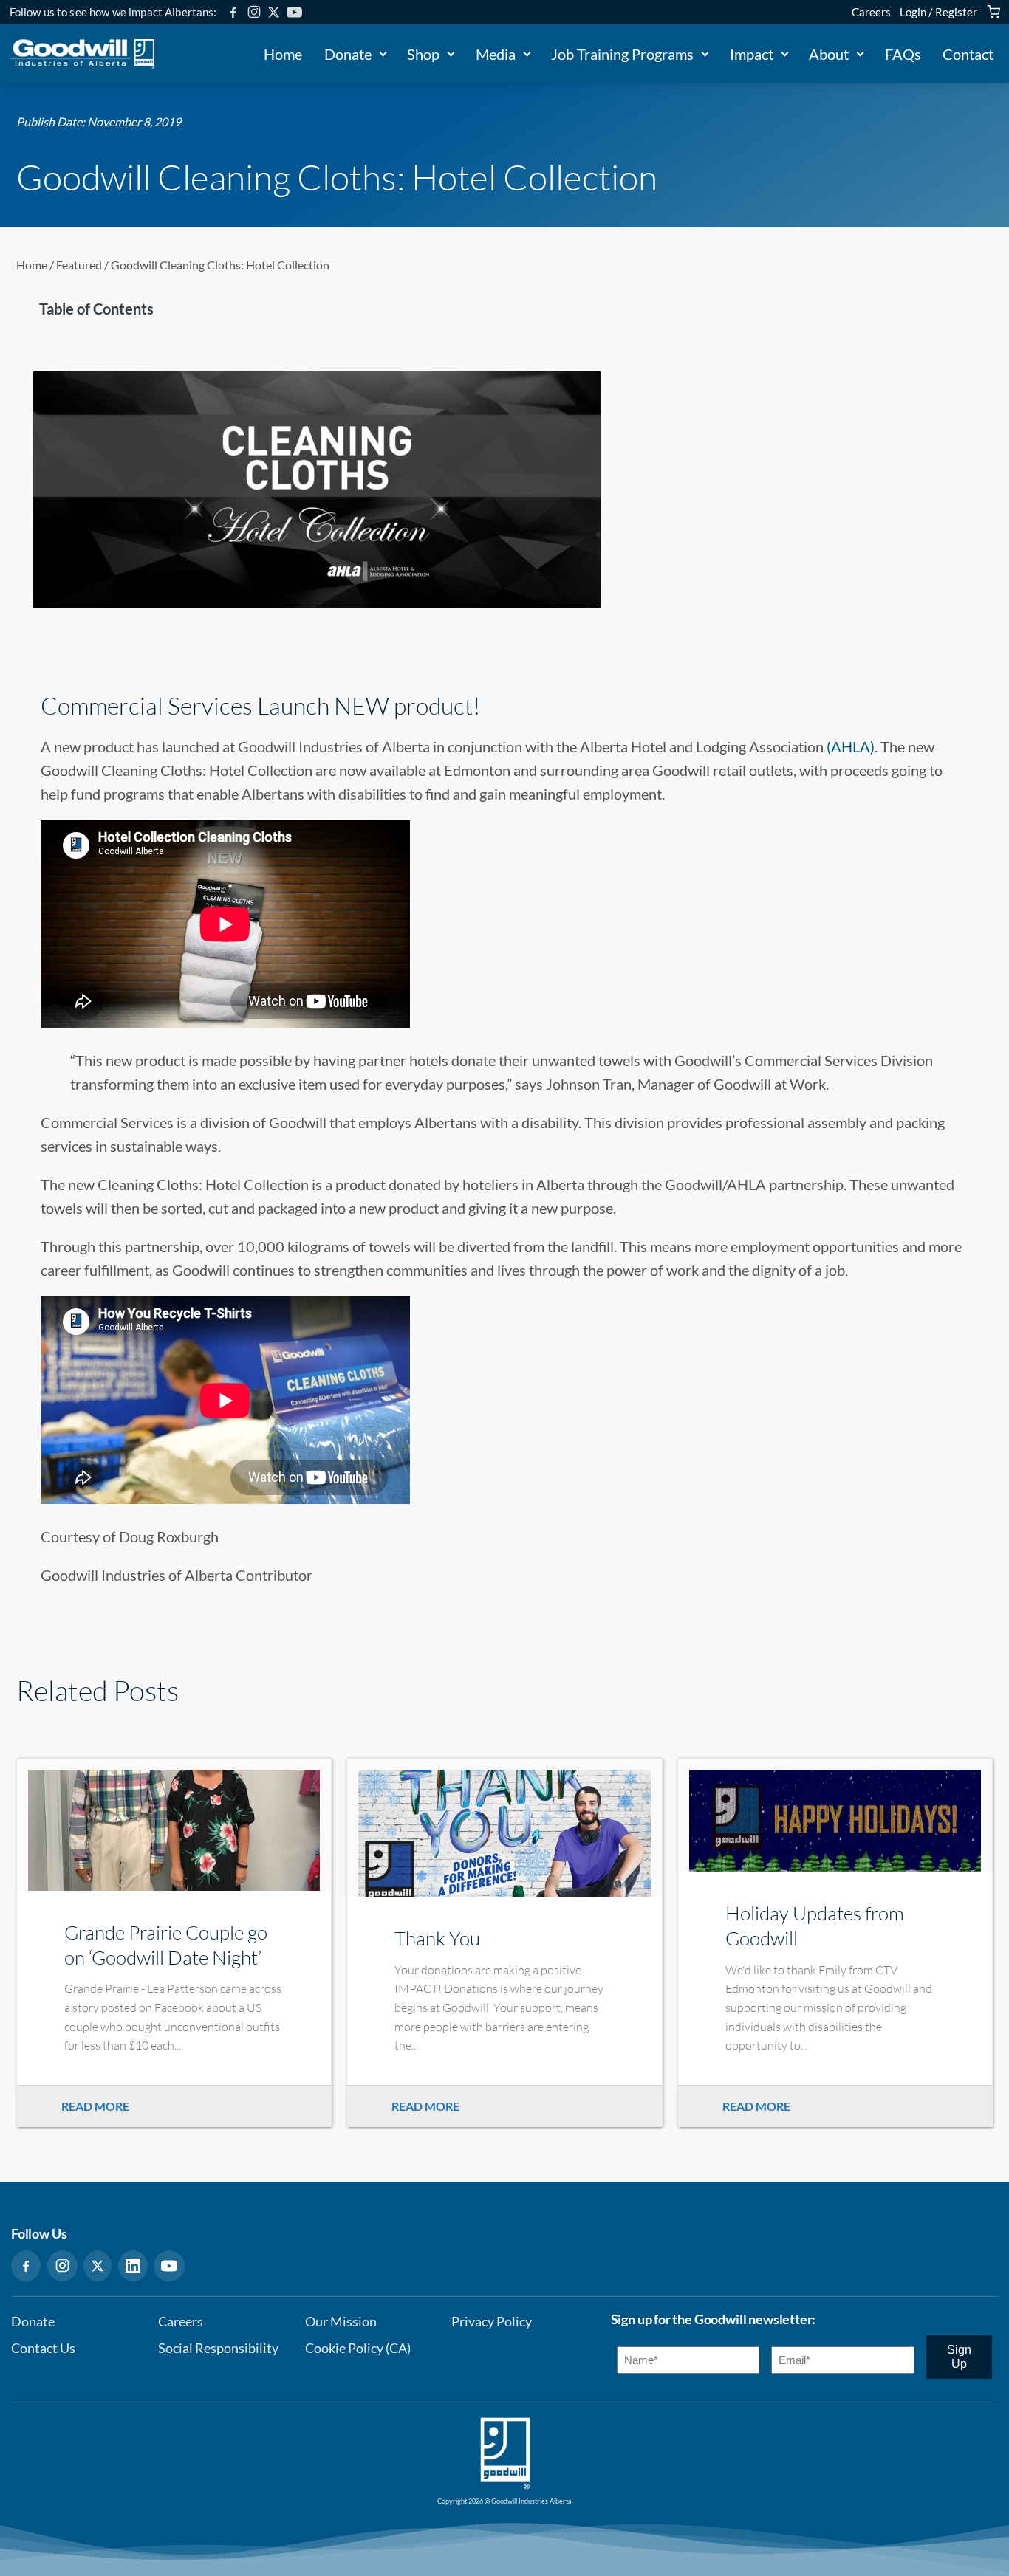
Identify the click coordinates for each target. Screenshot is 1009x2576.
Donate (348, 54)
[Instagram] (254, 12)
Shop (423, 54)
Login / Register (938, 12)
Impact (752, 54)
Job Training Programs (622, 54)
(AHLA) (851, 746)
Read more (95, 2106)
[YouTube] (294, 12)
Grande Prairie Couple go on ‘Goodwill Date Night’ (166, 1945)
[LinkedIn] (133, 2266)
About (829, 54)
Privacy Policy (492, 2322)
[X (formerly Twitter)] (274, 12)
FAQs (903, 54)
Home (283, 54)
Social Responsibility (218, 2348)
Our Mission (341, 2322)
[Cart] (993, 12)
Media (496, 54)
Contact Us (43, 2348)
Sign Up (959, 2356)
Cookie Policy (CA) (358, 2348)
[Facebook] (233, 12)
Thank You (437, 1938)
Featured (79, 265)
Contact (968, 54)
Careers (871, 12)
